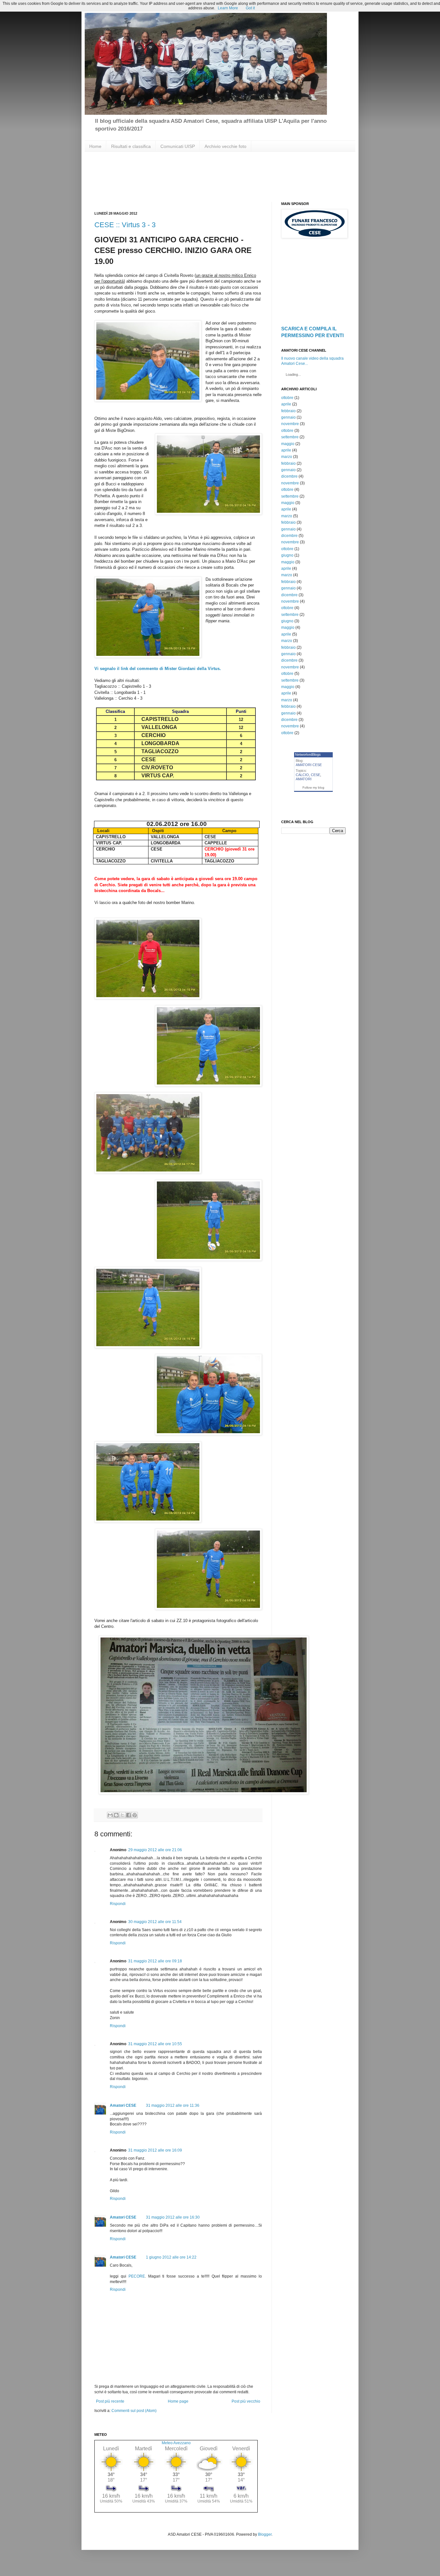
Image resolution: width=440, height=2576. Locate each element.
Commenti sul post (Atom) (134, 2411)
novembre (290, 424)
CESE (316, 775)
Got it (250, 8)
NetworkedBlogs (308, 754)
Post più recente (110, 2401)
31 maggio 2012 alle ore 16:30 (173, 2217)
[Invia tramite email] (110, 1815)
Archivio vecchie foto (225, 146)
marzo (287, 457)
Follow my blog (313, 787)
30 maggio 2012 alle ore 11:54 (155, 1922)
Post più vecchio (246, 2401)
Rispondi (118, 1904)
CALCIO (302, 775)
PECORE (137, 2276)
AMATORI (304, 779)
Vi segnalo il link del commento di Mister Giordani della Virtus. (158, 669)
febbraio (288, 411)
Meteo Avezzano (176, 2443)
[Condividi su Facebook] (129, 1815)
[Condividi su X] (122, 1815)
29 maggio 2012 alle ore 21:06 (155, 1850)
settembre (290, 437)
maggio (288, 444)
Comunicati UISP (178, 146)
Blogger (265, 2534)
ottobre (287, 398)
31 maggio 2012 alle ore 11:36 (173, 2105)
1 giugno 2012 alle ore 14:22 (171, 2257)
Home (95, 146)
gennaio (288, 417)
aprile (286, 404)
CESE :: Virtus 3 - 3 (125, 225)
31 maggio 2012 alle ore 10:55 (155, 2044)
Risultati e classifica (131, 146)
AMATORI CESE (309, 765)
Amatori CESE (123, 2105)
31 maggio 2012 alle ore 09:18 (155, 1961)
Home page (178, 2401)
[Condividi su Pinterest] (135, 1815)
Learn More (228, 8)
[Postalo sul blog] (116, 1815)
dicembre (289, 476)
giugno (287, 555)
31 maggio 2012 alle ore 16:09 (155, 2150)
